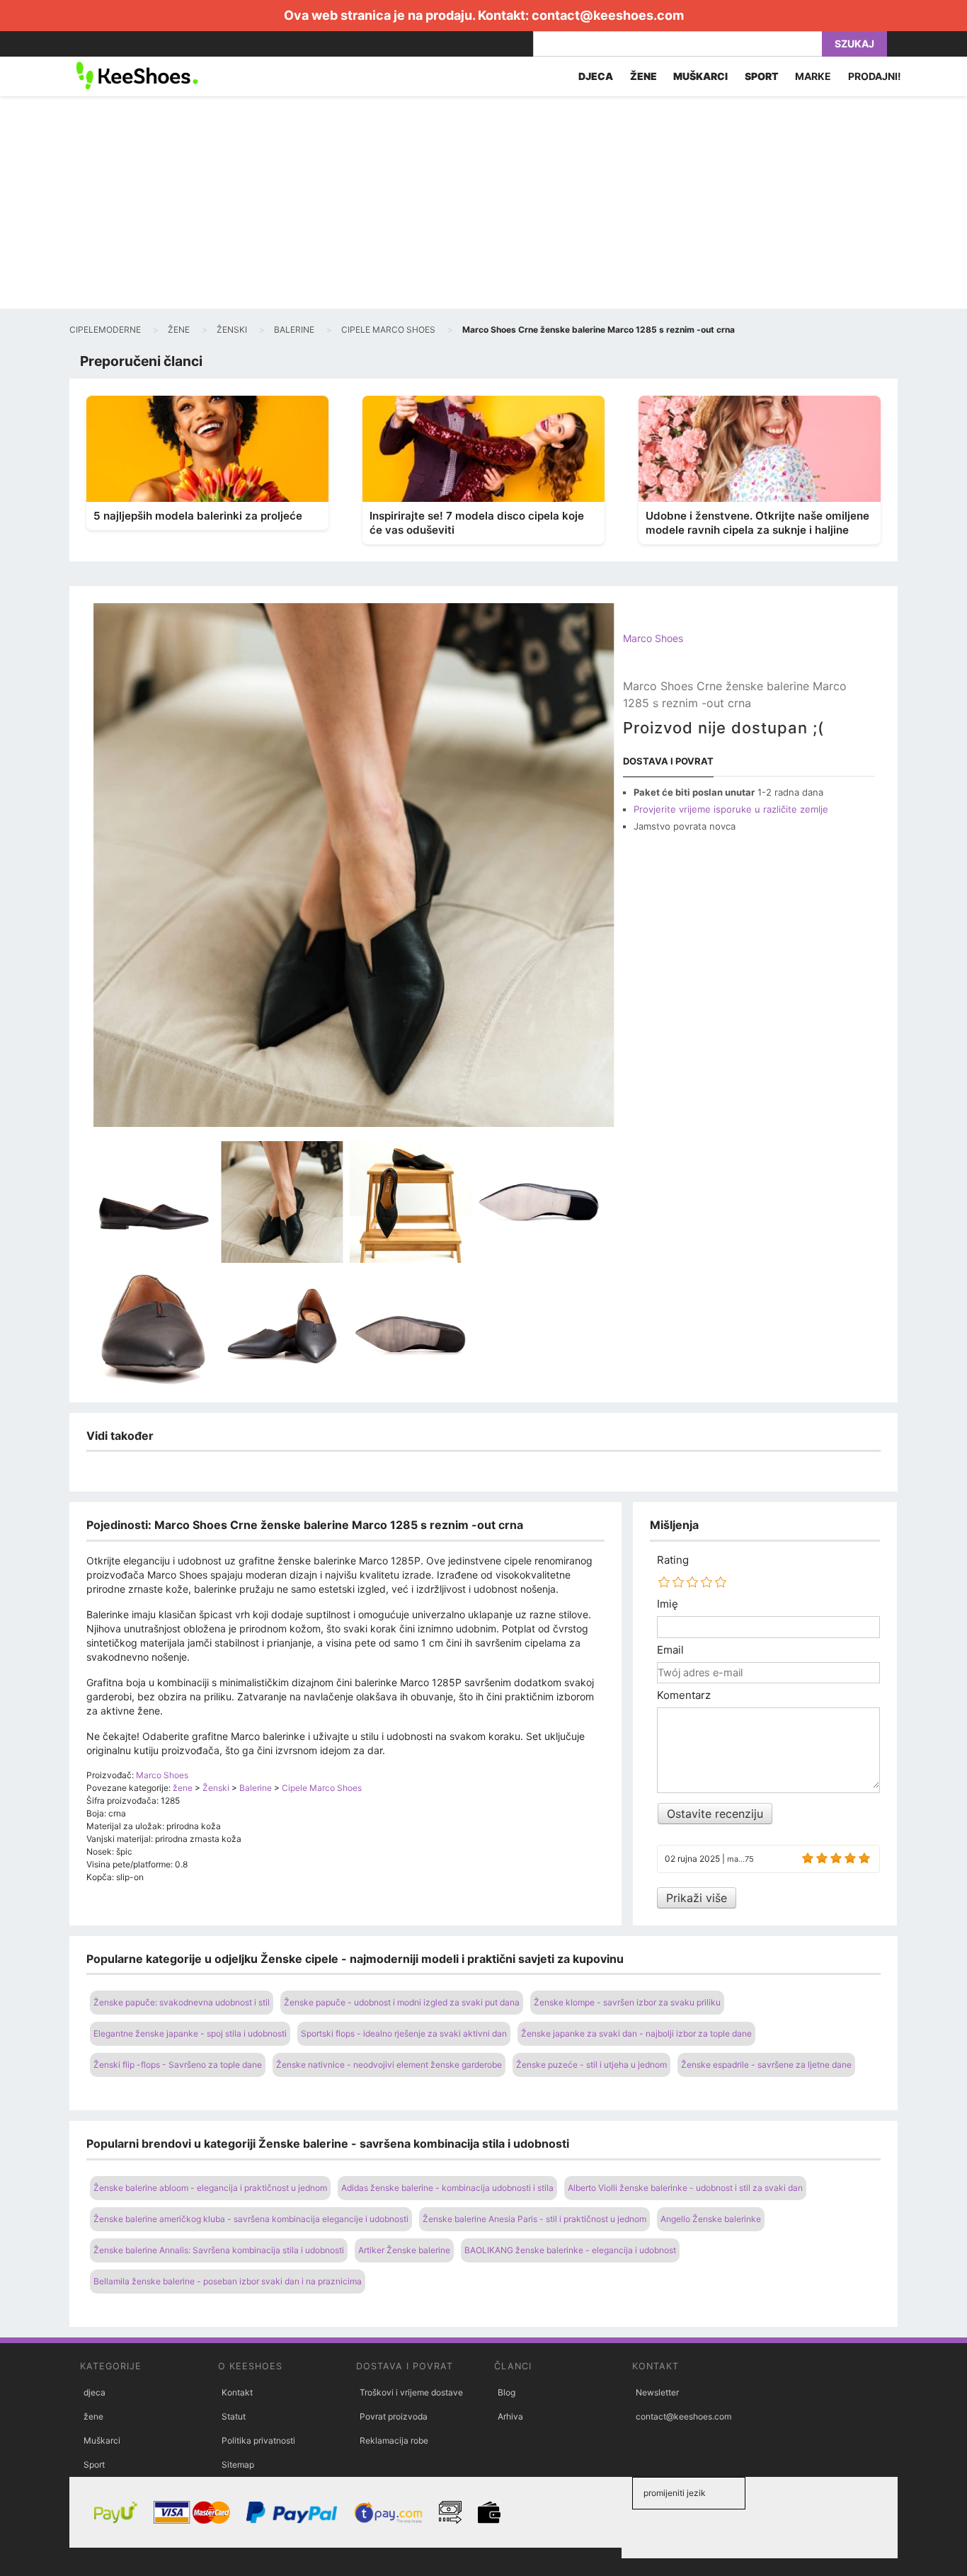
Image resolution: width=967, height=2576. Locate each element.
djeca (95, 2392)
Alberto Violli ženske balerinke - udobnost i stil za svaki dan (685, 2188)
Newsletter (657, 2392)
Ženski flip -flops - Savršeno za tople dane (178, 2065)
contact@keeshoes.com (608, 15)
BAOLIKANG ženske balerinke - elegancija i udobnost (570, 2250)
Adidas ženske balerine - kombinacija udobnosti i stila (447, 2188)
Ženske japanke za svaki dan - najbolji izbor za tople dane (636, 2033)
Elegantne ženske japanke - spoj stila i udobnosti (190, 2033)
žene (93, 2416)
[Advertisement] (483, 202)
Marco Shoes (653, 638)
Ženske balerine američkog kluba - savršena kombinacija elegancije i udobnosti (251, 2219)
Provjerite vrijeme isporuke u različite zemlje (731, 809)
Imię (668, 1604)
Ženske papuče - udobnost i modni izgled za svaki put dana (402, 2002)
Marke (813, 76)
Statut (234, 2416)
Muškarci (102, 2440)
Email (670, 1650)
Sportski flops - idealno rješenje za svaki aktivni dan (404, 2033)
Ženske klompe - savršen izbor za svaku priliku (627, 2002)
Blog (507, 2392)
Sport (94, 2465)
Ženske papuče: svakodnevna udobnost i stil (182, 2002)
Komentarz (684, 1695)
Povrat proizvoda (394, 2416)
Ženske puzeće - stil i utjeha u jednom (591, 2065)
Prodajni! (875, 76)
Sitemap (238, 2465)
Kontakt (237, 2392)
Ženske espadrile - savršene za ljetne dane (766, 2065)
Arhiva (510, 2416)
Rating (673, 1560)
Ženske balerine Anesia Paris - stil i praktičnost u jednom (534, 2219)
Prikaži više (697, 1898)
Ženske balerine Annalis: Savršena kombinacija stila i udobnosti (219, 2250)
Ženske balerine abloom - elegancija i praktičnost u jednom (210, 2188)
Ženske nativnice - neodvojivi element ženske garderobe (389, 2065)
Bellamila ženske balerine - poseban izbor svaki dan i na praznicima (228, 2281)
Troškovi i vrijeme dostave (411, 2392)
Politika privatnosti (258, 2440)
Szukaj (854, 44)
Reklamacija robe (394, 2440)
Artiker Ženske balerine (404, 2250)
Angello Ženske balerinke (711, 2219)
